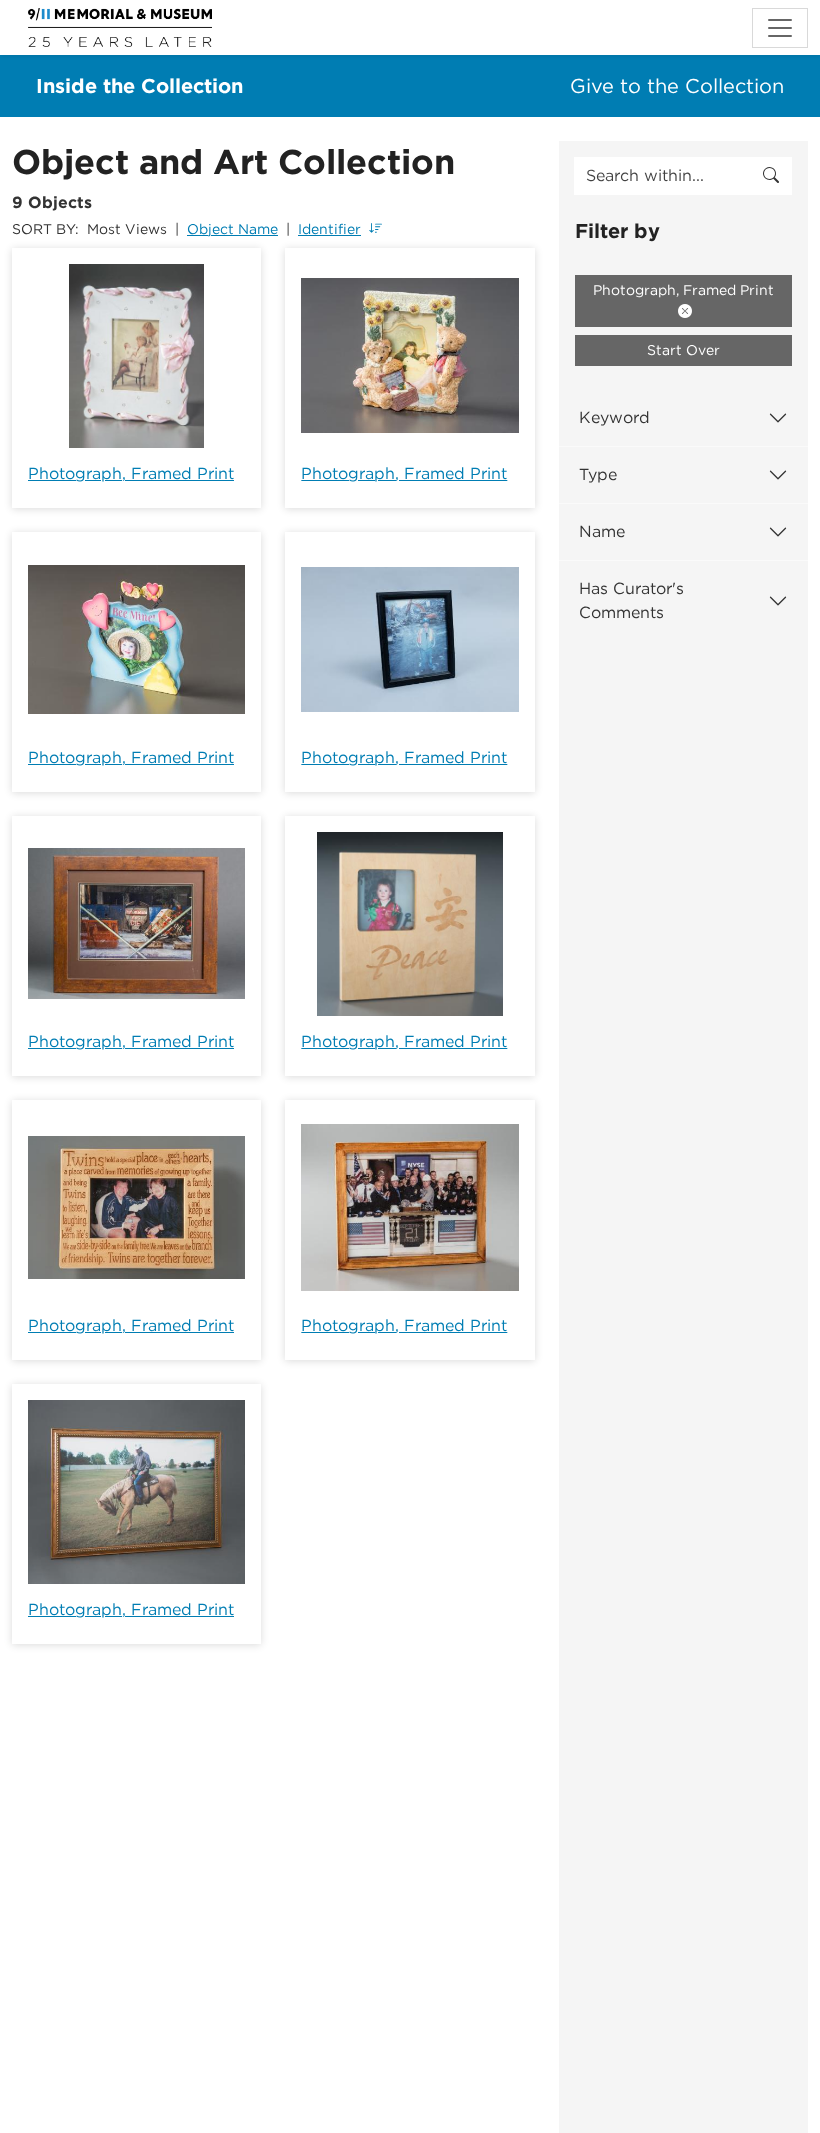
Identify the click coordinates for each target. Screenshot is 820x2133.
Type (598, 474)
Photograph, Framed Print (131, 473)
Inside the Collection (139, 86)
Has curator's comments (631, 600)
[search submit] (771, 176)
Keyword (614, 417)
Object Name (232, 229)
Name (602, 531)
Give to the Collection (677, 86)
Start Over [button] (683, 350)
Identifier (329, 229)
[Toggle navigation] (780, 28)
